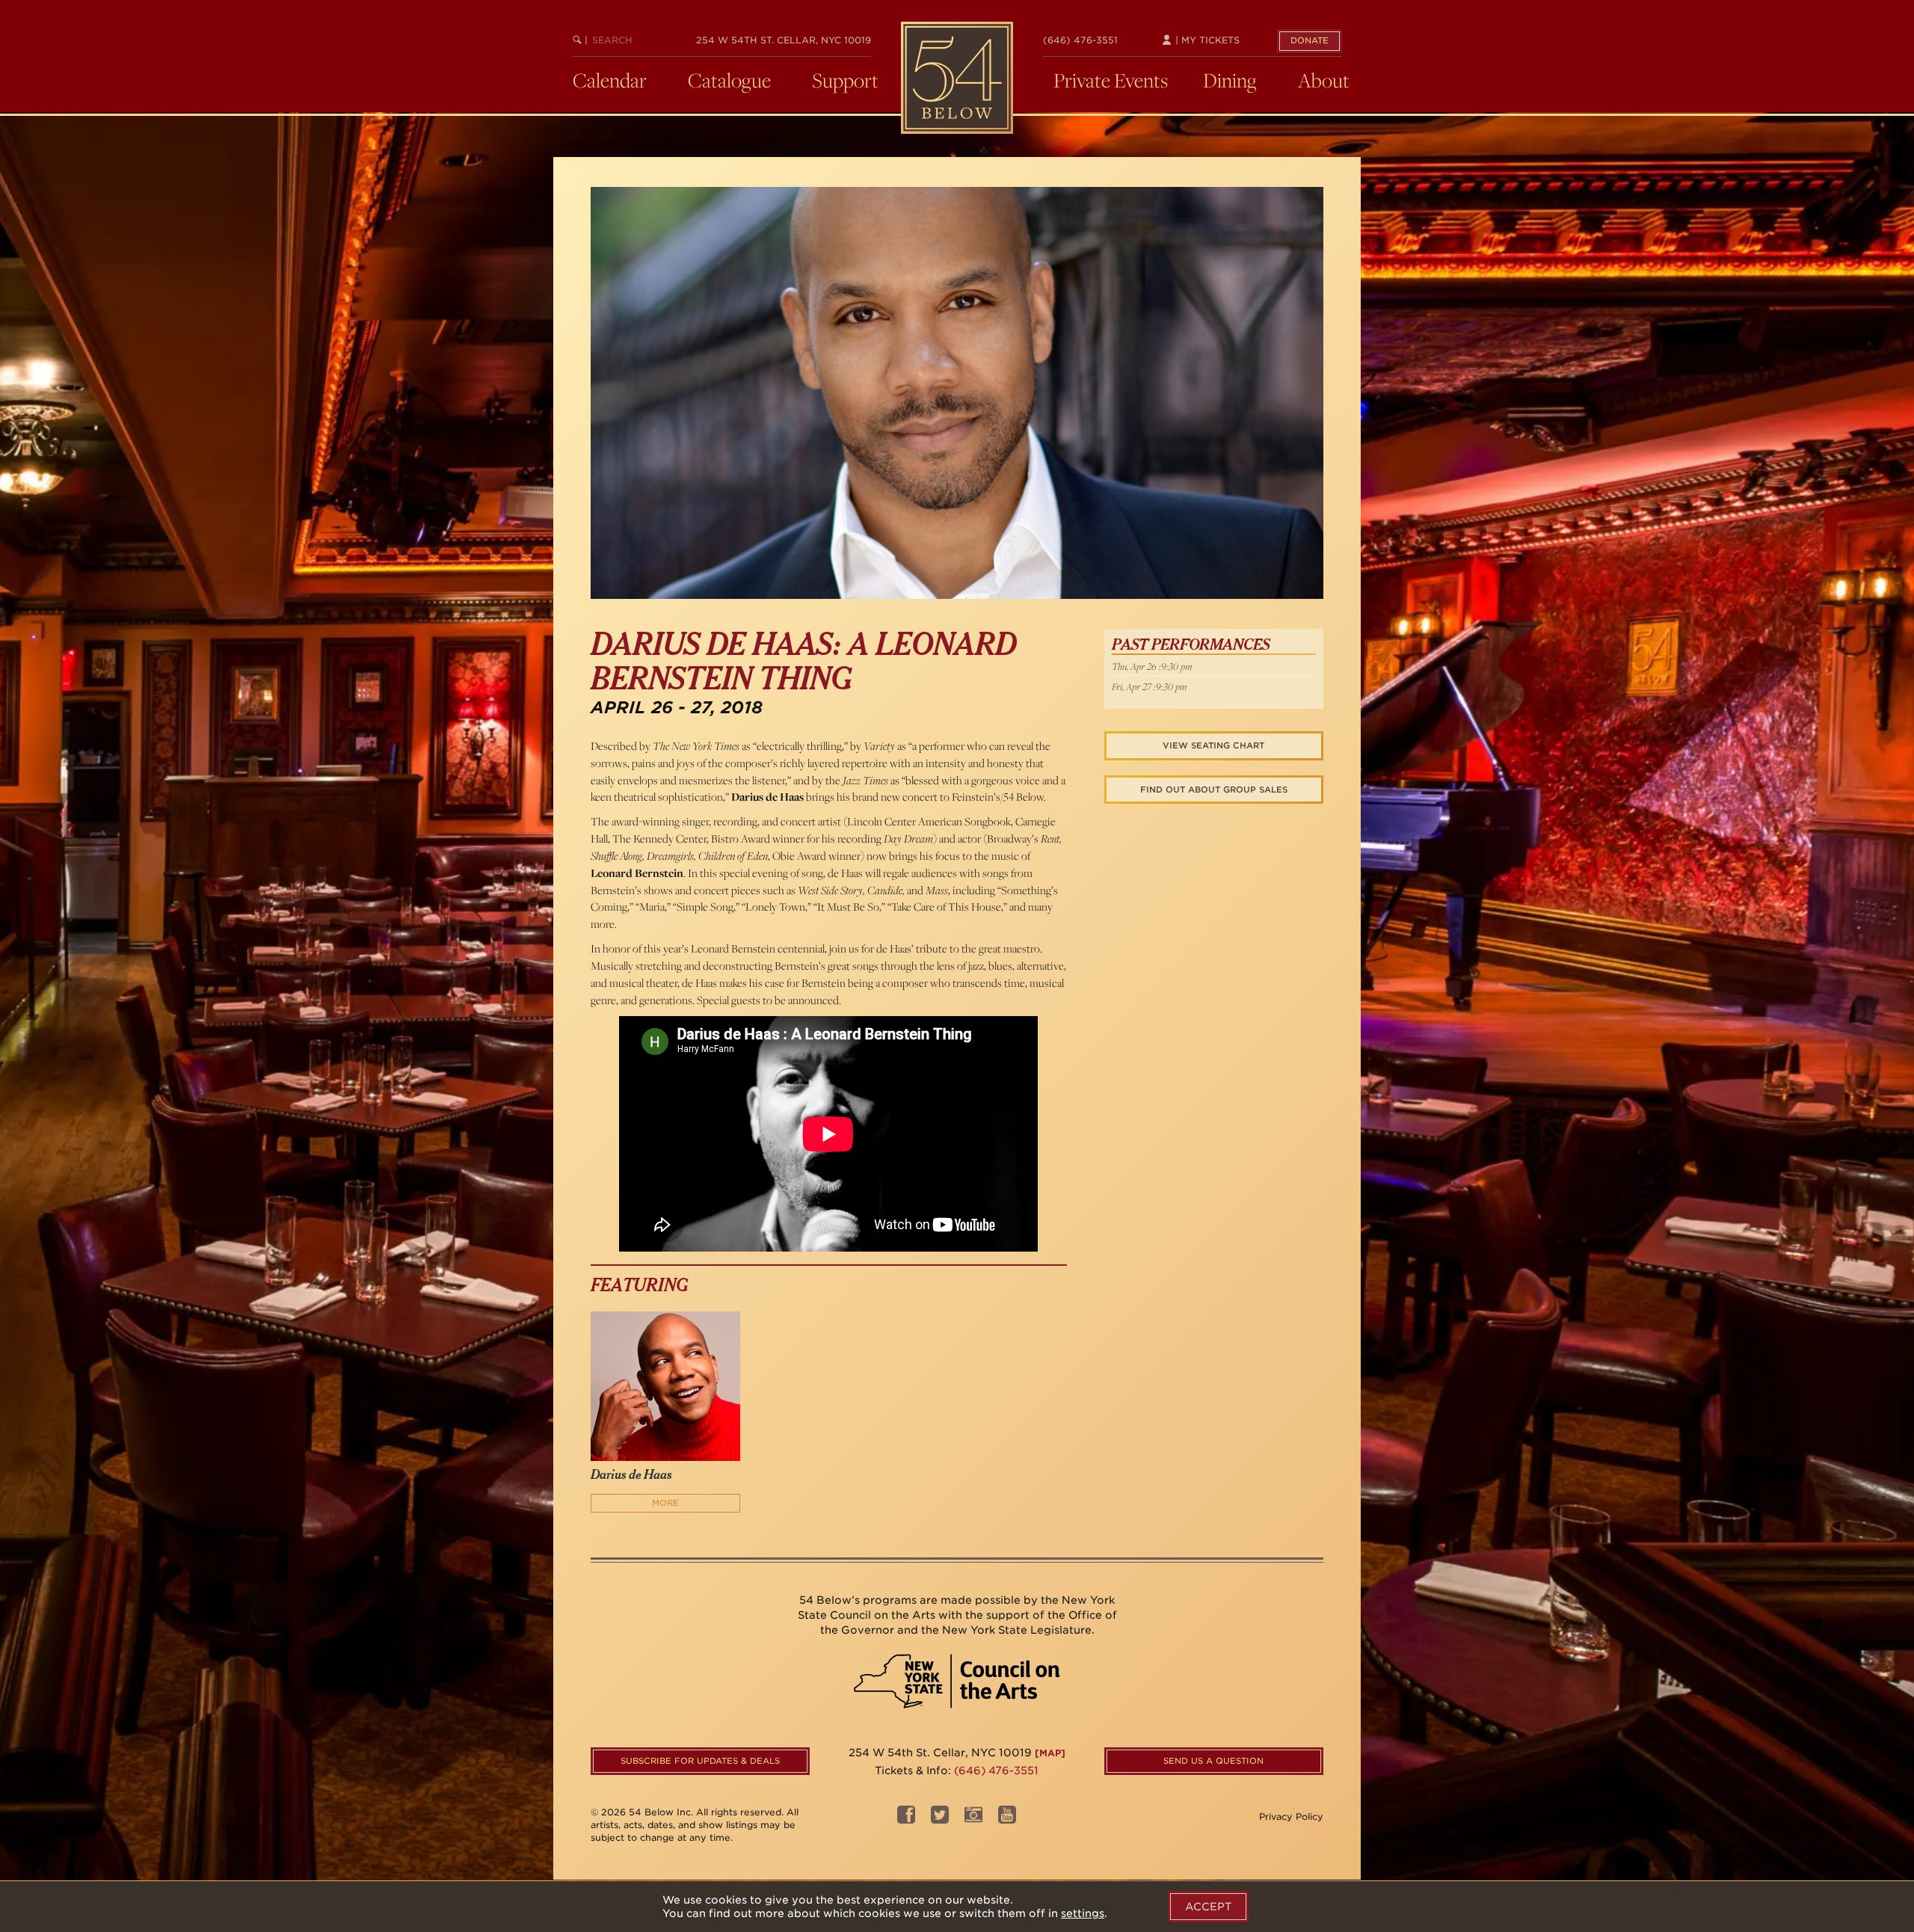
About (1324, 80)
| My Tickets (1206, 40)
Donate (1310, 40)
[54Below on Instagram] (973, 1819)
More (665, 1503)
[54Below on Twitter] (940, 1819)
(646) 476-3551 (1080, 40)
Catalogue (729, 80)
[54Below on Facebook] (906, 1819)
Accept (1208, 1907)
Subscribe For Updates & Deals (700, 1761)
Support (845, 80)
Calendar (610, 80)
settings (1083, 1913)
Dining (1230, 80)
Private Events (1111, 80)
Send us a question (1213, 1761)
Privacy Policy (1291, 1816)
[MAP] (1050, 1753)
